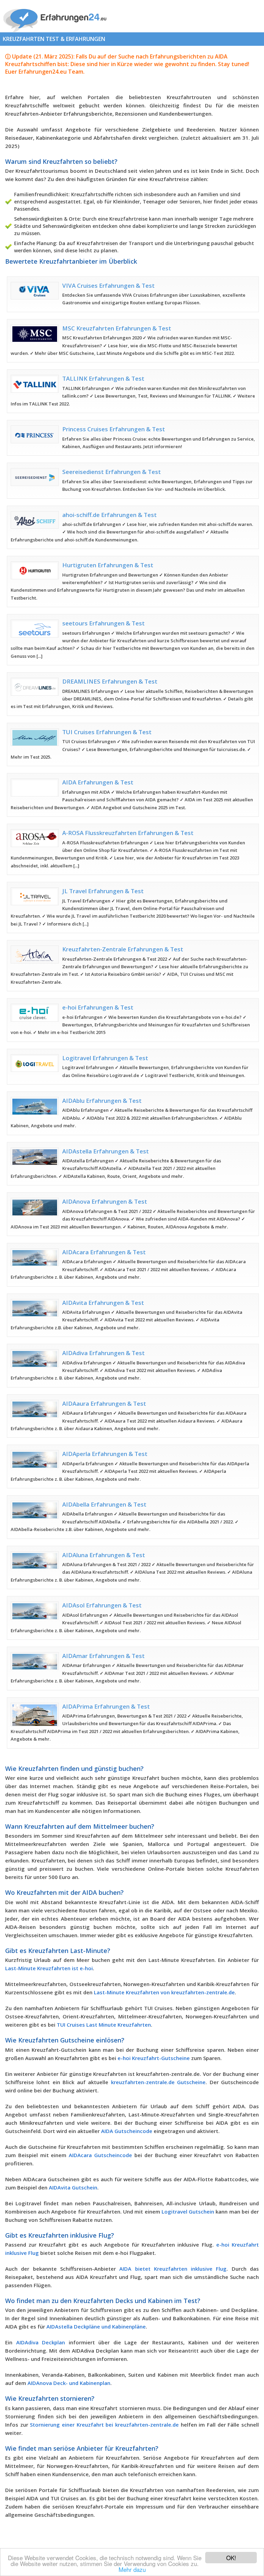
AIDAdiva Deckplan (41, 2342)
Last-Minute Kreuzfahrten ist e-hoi (49, 1968)
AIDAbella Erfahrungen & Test (104, 1504)
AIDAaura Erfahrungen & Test (104, 1403)
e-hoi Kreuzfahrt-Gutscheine (154, 2058)
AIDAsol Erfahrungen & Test (102, 1605)
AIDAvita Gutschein (73, 2187)
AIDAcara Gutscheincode (100, 2155)
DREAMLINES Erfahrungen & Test (110, 681)
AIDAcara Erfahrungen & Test (104, 1252)
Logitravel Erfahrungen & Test (105, 1058)
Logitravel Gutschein (188, 2211)
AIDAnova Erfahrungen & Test (105, 1201)
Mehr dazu (132, 2569)
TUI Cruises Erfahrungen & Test (107, 732)
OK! (231, 2558)
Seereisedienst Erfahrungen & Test (112, 472)
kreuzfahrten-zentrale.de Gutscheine (158, 2082)
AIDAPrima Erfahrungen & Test (106, 1706)
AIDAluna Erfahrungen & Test (104, 1555)
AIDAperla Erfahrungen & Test (105, 1454)
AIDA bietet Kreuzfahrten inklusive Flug (173, 2269)
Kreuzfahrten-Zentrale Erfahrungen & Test (123, 949)
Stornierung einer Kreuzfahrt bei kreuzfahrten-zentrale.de (104, 2425)
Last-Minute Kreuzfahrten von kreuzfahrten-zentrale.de (164, 1992)
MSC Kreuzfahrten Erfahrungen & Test (117, 328)
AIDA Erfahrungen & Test (98, 782)
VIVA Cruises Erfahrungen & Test (108, 286)
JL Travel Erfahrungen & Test (103, 891)
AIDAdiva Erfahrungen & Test (103, 1353)
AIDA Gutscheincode (127, 2131)
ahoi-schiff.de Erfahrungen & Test (109, 515)
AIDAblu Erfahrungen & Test (102, 1101)
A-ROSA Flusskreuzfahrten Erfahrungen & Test (128, 833)
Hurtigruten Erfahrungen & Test (108, 565)
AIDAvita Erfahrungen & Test (103, 1303)
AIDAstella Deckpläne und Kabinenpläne (96, 2326)
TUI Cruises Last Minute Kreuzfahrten (104, 2025)
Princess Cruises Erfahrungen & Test (114, 429)
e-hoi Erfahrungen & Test (98, 1007)
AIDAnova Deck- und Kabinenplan (69, 2383)
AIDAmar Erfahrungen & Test (103, 1656)
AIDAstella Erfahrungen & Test (106, 1151)
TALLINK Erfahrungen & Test (103, 378)
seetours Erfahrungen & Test (103, 623)
